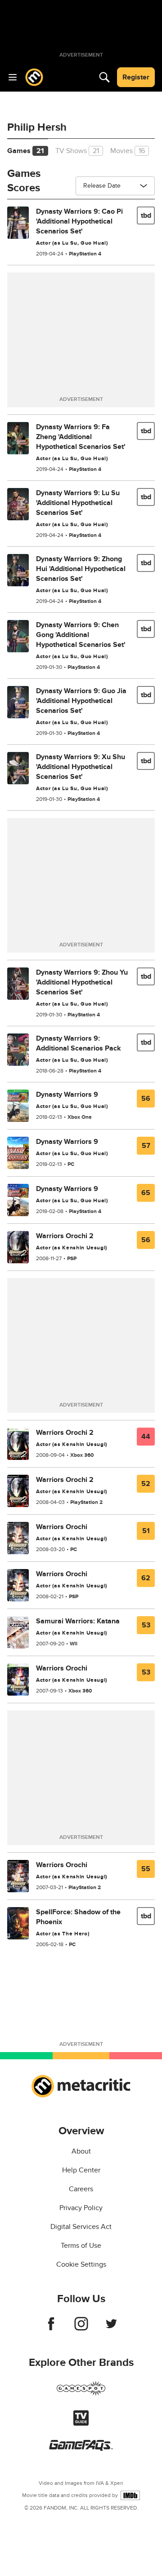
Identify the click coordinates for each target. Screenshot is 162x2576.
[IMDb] (130, 2495)
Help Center (81, 2170)
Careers (81, 2189)
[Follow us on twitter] (111, 2328)
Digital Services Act (81, 2227)
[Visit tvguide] (81, 2423)
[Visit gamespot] (81, 2394)
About (81, 2151)
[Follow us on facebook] (51, 2328)
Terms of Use (81, 2246)
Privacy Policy (81, 2208)
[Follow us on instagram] (81, 2328)
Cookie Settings (81, 2264)
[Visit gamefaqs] (81, 2449)
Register (136, 77)
